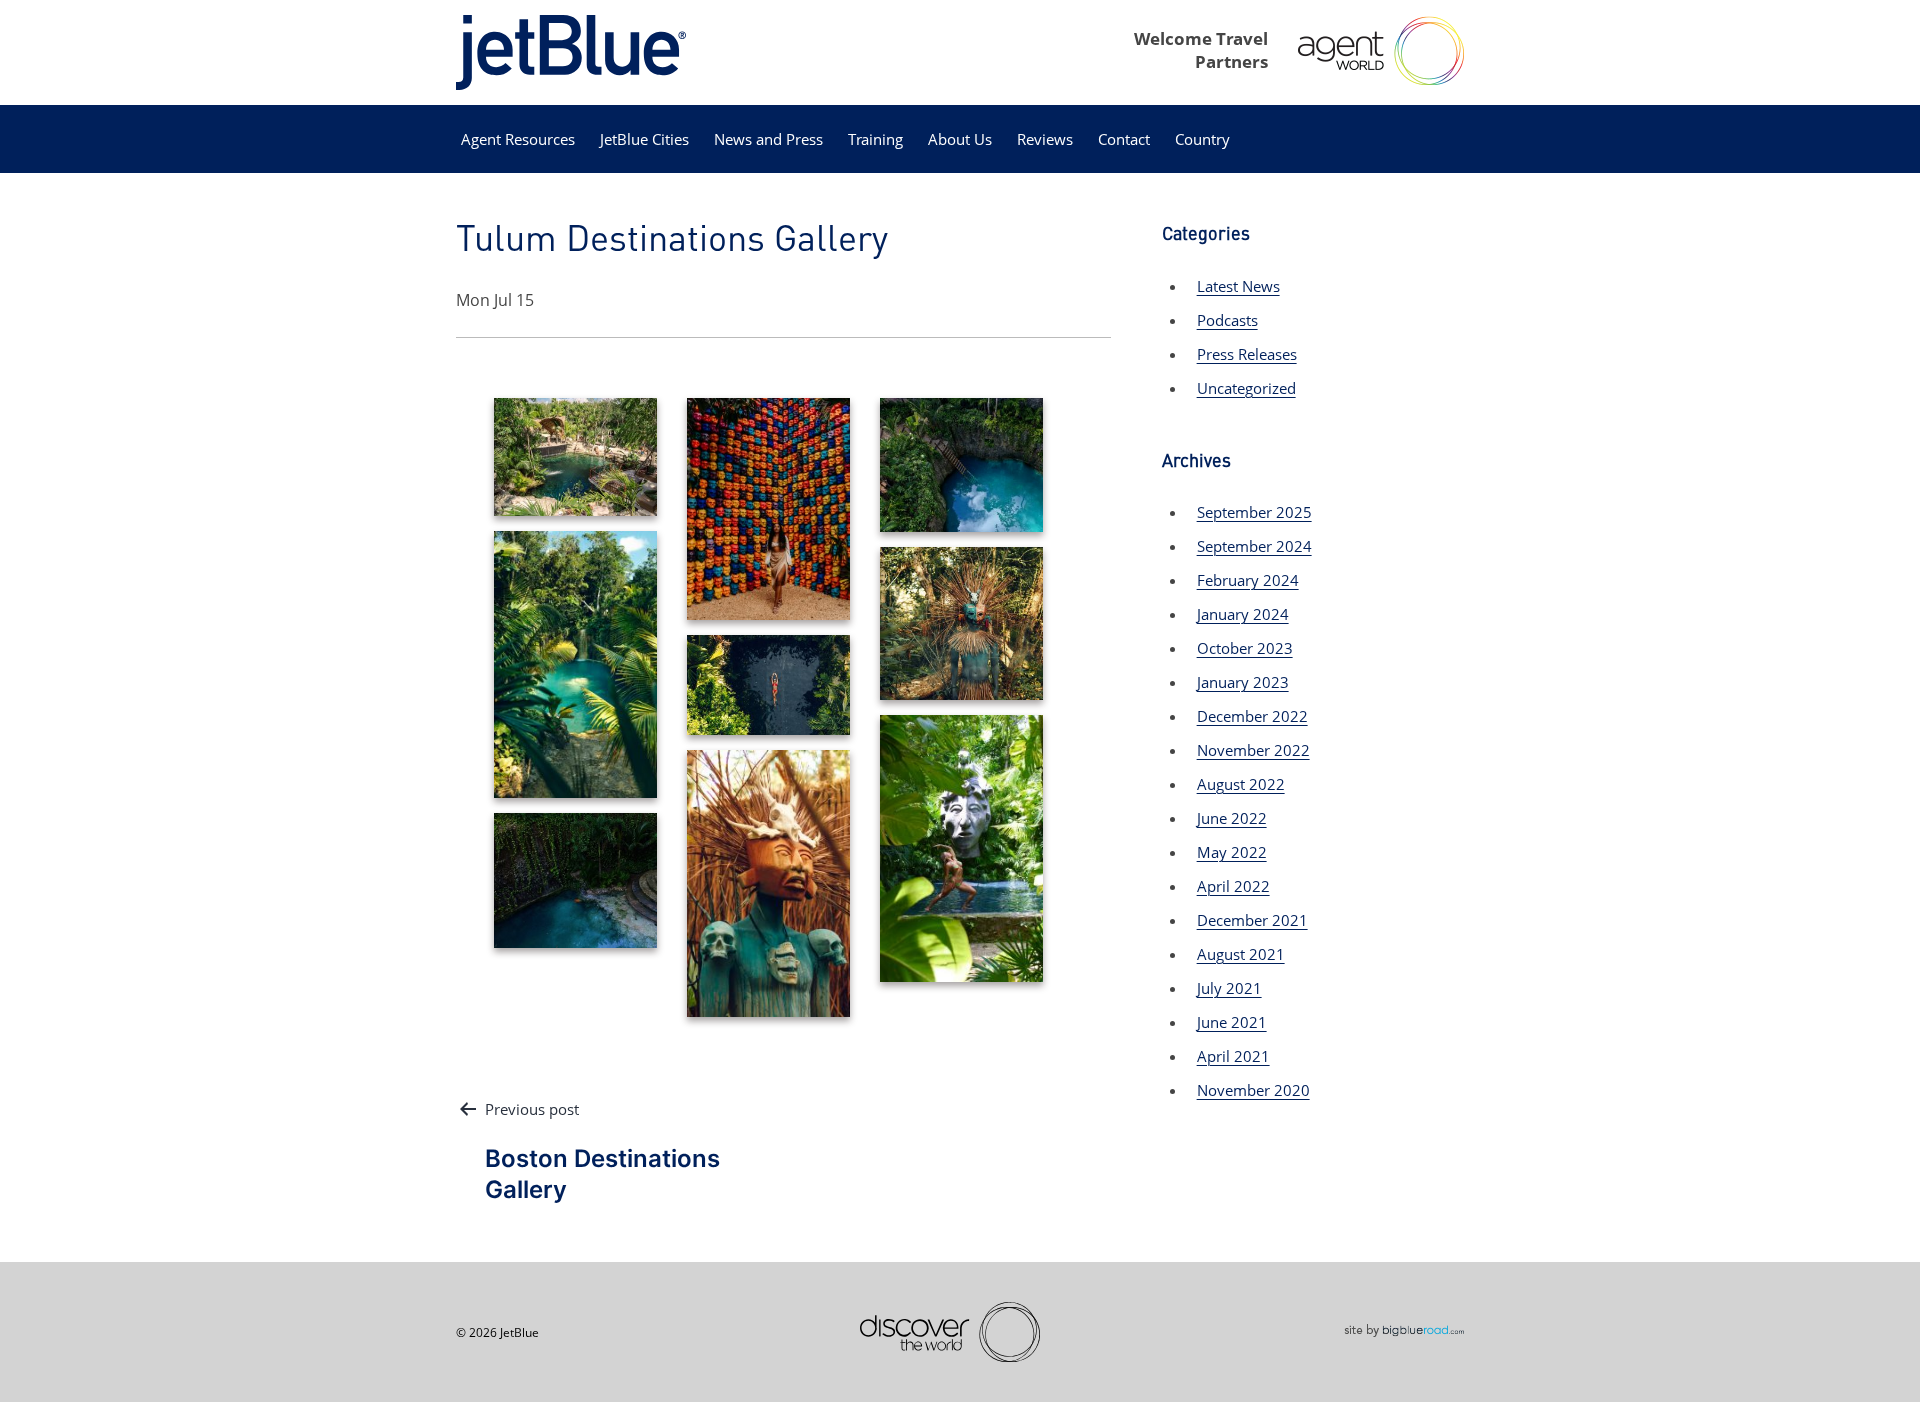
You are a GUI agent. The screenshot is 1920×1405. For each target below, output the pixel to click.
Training (875, 139)
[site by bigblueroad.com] (1404, 1327)
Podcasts (1227, 320)
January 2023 (1243, 682)
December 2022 (1252, 716)
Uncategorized (1246, 388)
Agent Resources (518, 139)
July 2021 (1229, 988)
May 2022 (1232, 852)
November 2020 (1253, 1090)
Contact (1124, 139)
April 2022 (1233, 886)
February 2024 (1248, 580)
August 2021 (1241, 954)
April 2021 (1233, 1056)
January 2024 (1243, 614)
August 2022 (1241, 784)
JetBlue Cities (644, 139)
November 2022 (1253, 750)
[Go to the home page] (571, 51)
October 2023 (1245, 648)
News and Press (768, 139)
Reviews (1045, 139)
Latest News (1238, 286)
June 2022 (1232, 818)
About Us (960, 139)
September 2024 (1254, 546)
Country (1202, 139)
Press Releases (1247, 354)
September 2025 (1254, 512)
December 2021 (1252, 920)
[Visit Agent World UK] (1381, 50)
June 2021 (1232, 1022)
